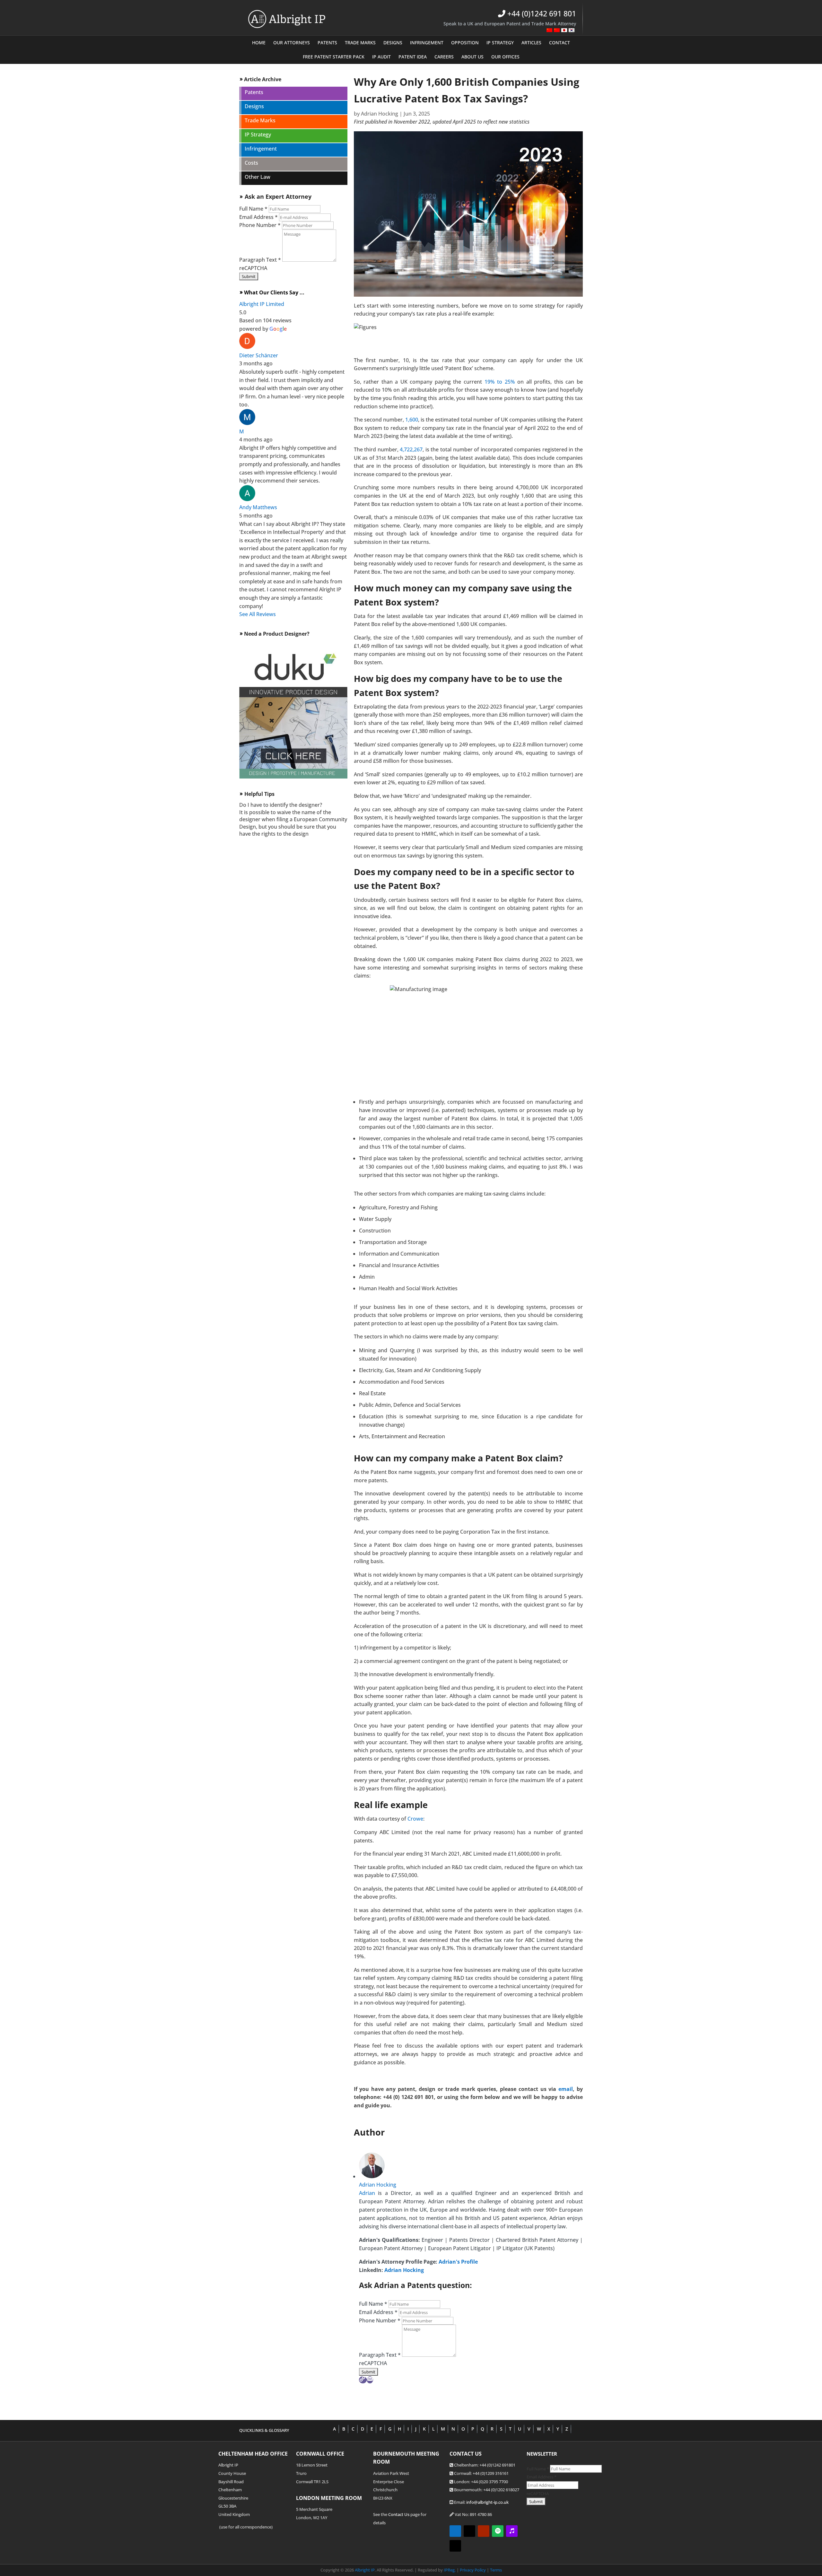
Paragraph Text (260, 260)
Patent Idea (413, 57)
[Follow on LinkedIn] (455, 2531)
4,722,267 (411, 449)
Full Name (253, 209)
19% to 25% (500, 382)
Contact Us (399, 2514)
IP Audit (381, 57)
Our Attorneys (292, 43)
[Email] (370, 2380)
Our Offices (505, 57)
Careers (444, 57)
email (566, 2089)
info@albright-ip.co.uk (487, 2502)
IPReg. (450, 2570)
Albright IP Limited (262, 304)
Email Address (258, 217)
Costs (251, 163)
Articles (531, 43)
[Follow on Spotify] (498, 2531)
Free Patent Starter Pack (334, 57)
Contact (560, 43)
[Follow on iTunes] (512, 2531)
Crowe (415, 1819)
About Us (472, 57)
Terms (496, 2570)
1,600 (412, 420)
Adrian (367, 2193)
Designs (393, 43)
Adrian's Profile (458, 2262)
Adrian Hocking (380, 114)
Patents (327, 43)
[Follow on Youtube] (484, 2531)
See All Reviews (258, 614)
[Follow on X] (455, 2546)
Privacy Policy (473, 2570)
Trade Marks (360, 43)
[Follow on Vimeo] (469, 2531)
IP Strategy (500, 43)
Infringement (427, 43)
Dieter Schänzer (259, 355)
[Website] (363, 2380)
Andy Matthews (258, 507)
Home (259, 43)
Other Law (258, 178)
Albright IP (364, 2570)
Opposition (465, 43)
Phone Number (260, 225)
